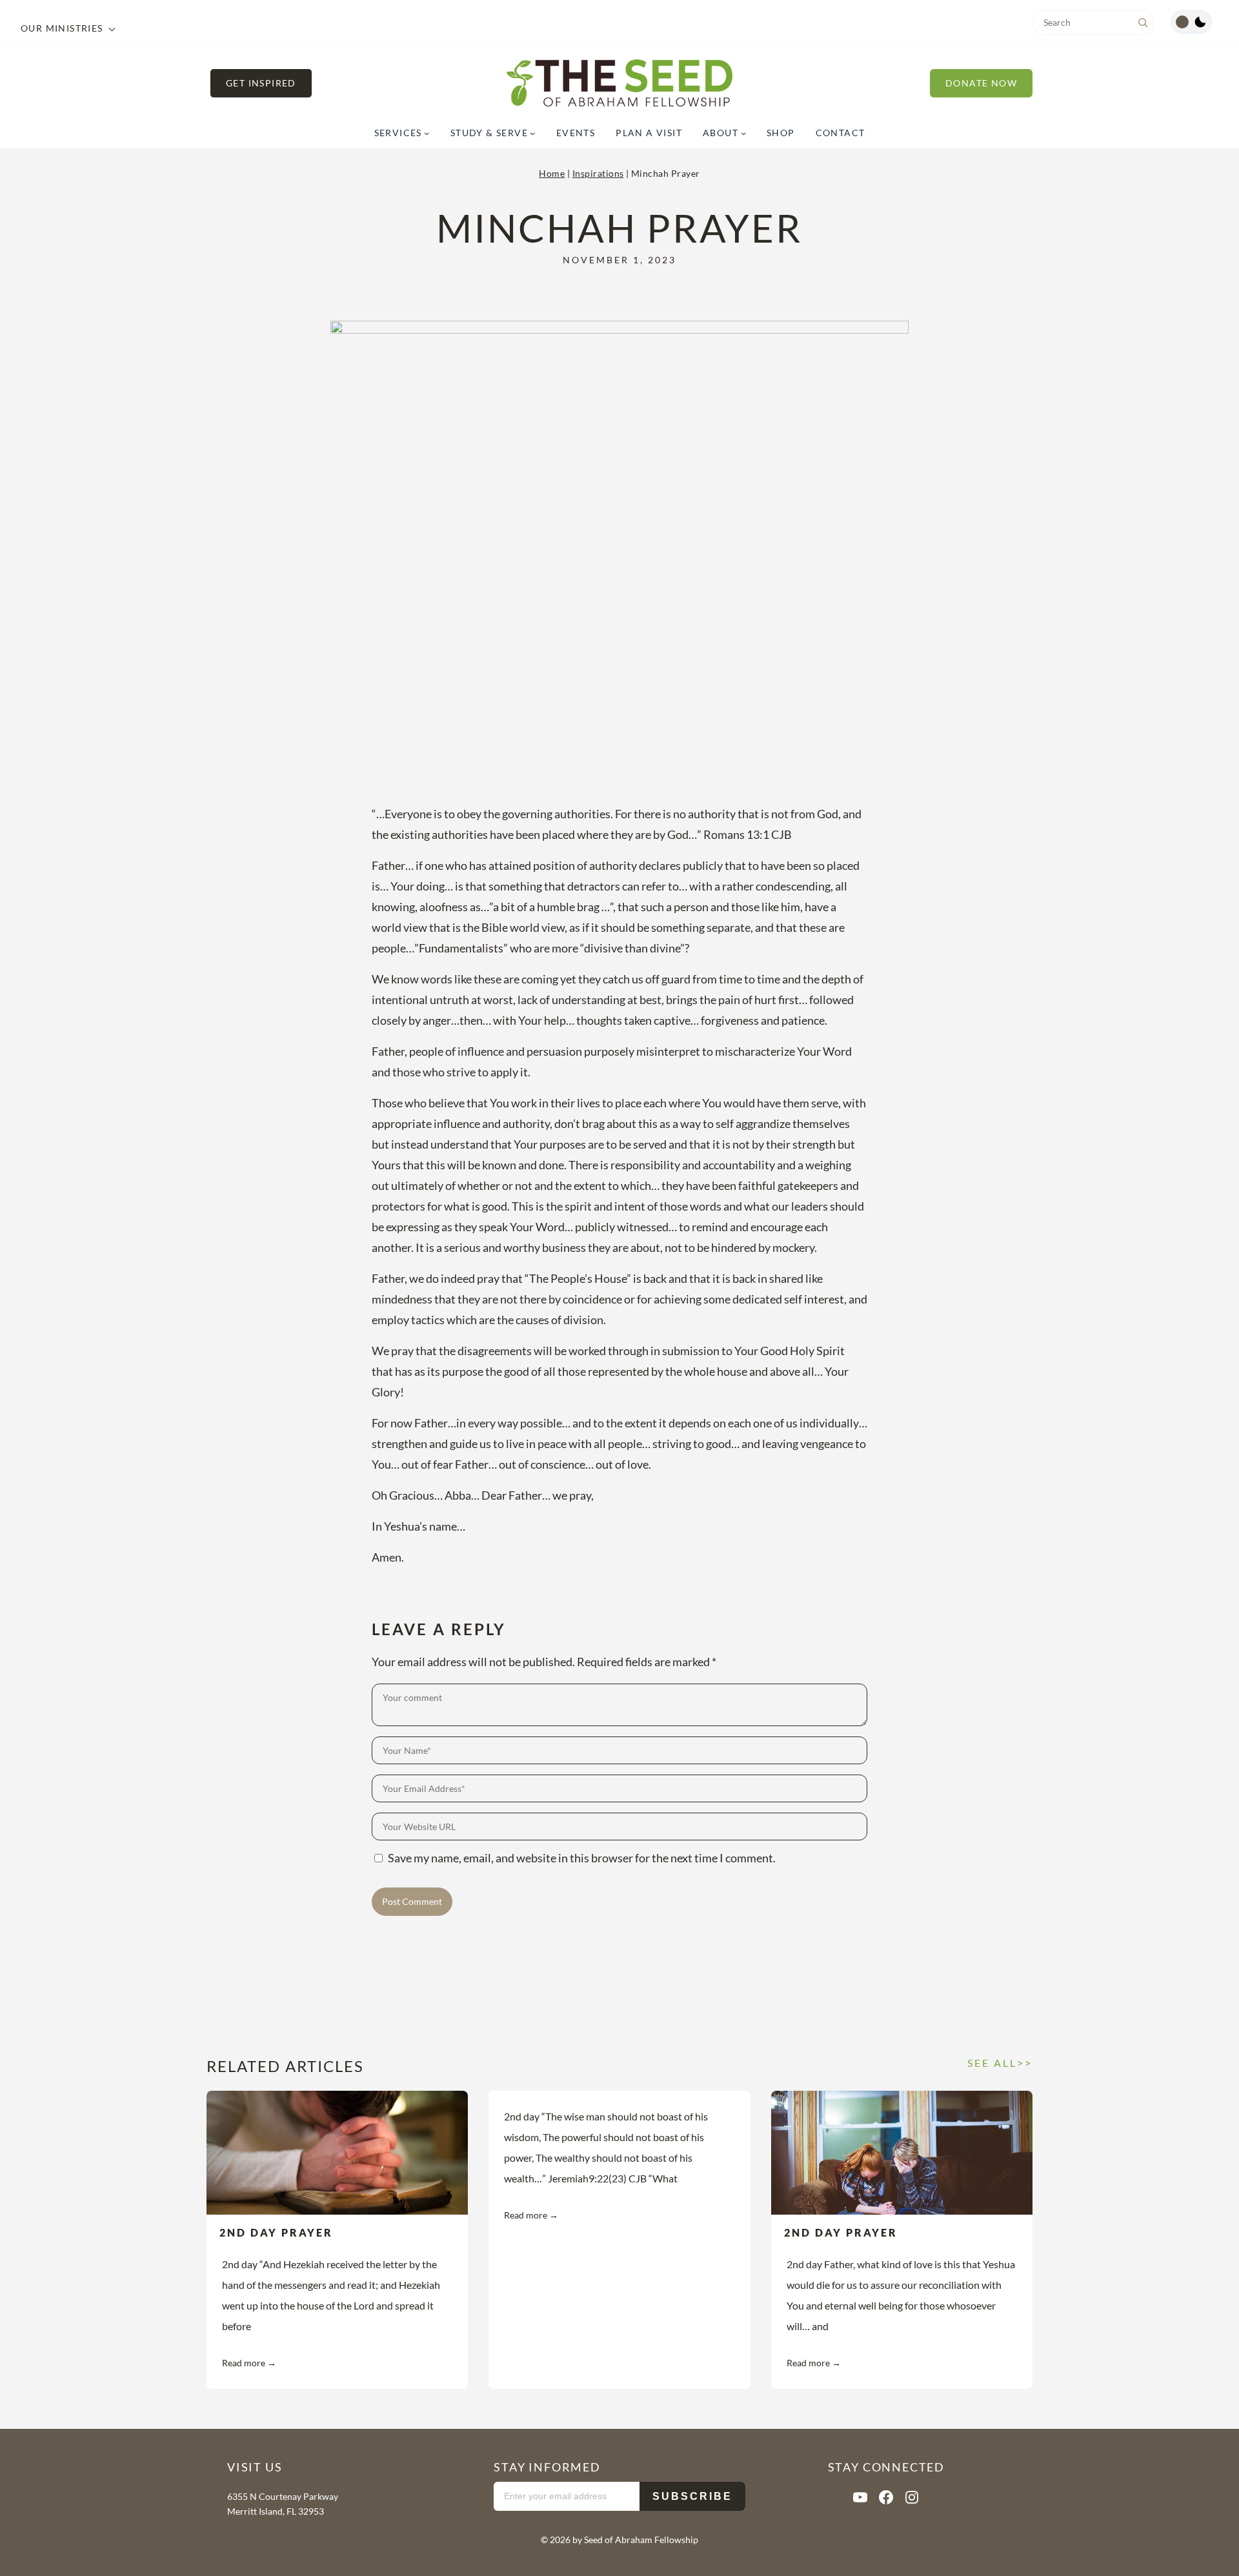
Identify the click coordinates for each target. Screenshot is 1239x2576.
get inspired (261, 83)
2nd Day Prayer (276, 2232)
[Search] (1143, 23)
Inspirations (598, 173)
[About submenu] (743, 133)
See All (992, 2063)
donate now (981, 83)
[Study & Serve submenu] (532, 133)
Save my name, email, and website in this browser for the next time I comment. (582, 1858)
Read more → (249, 2363)
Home (552, 173)
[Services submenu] (427, 133)
